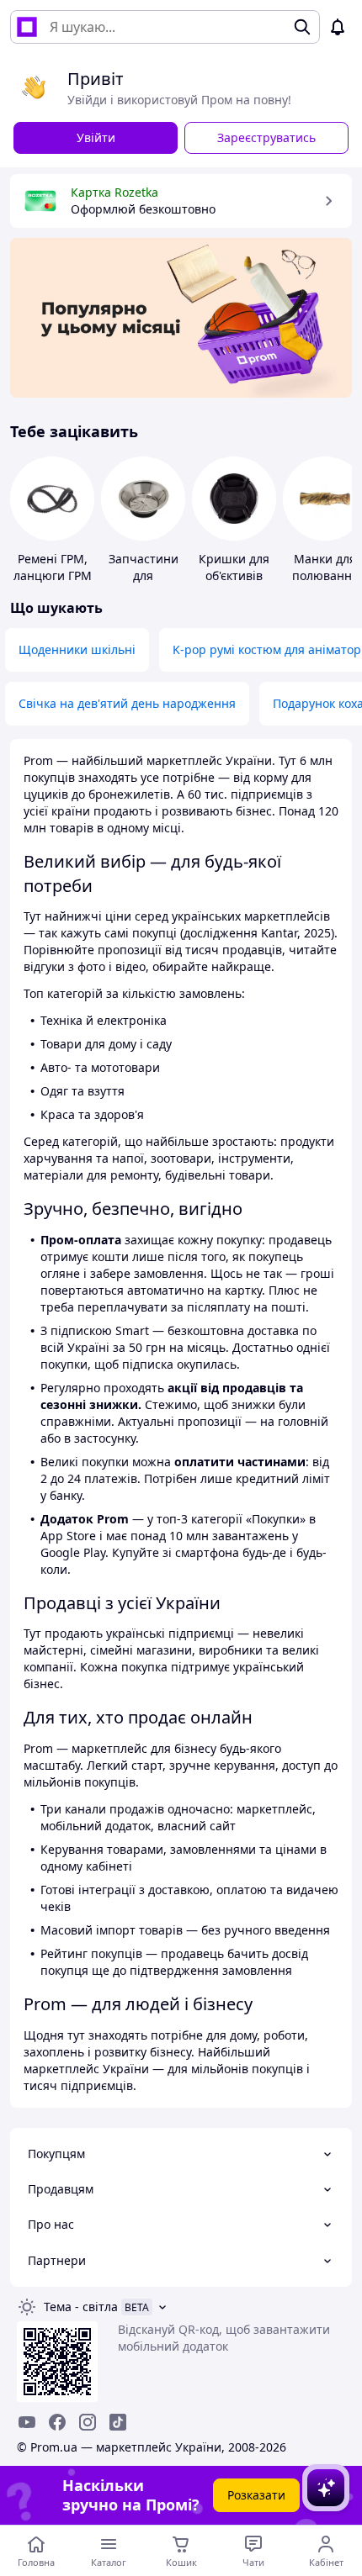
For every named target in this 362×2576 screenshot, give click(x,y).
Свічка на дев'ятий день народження (127, 703)
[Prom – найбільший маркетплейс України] (27, 27)
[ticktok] (118, 2422)
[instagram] (88, 2422)
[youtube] (27, 2422)
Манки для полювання (325, 567)
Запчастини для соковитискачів (146, 575)
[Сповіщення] (338, 27)
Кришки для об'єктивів (234, 567)
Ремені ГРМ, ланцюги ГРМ (53, 567)
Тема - (81, 2307)
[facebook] (57, 2422)
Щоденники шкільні (77, 649)
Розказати (256, 2495)
